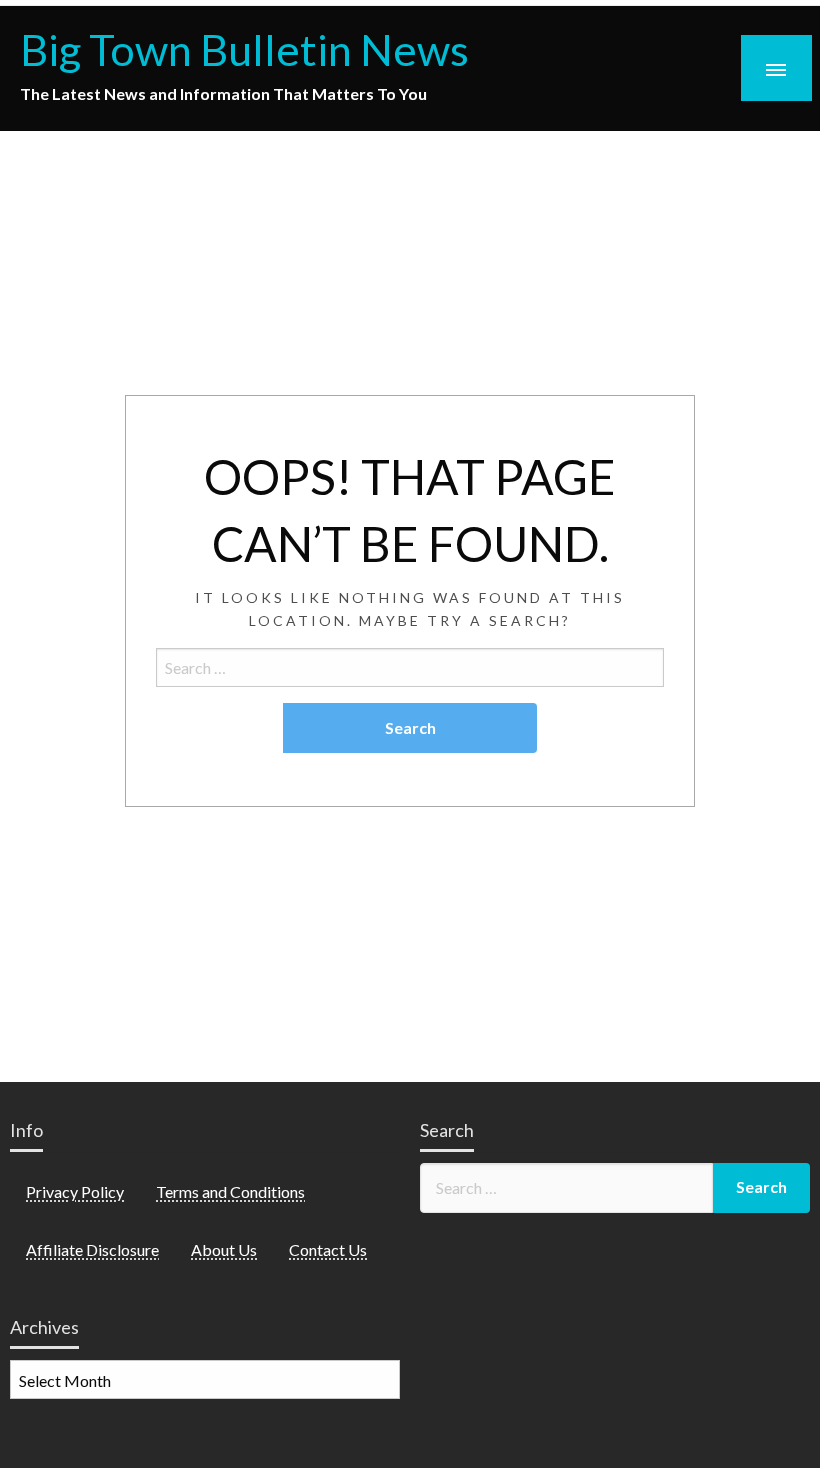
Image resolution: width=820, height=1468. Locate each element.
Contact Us (328, 1249)
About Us (224, 1249)
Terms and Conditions (230, 1191)
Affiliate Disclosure (92, 1249)
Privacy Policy (75, 1191)
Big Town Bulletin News (244, 49)
